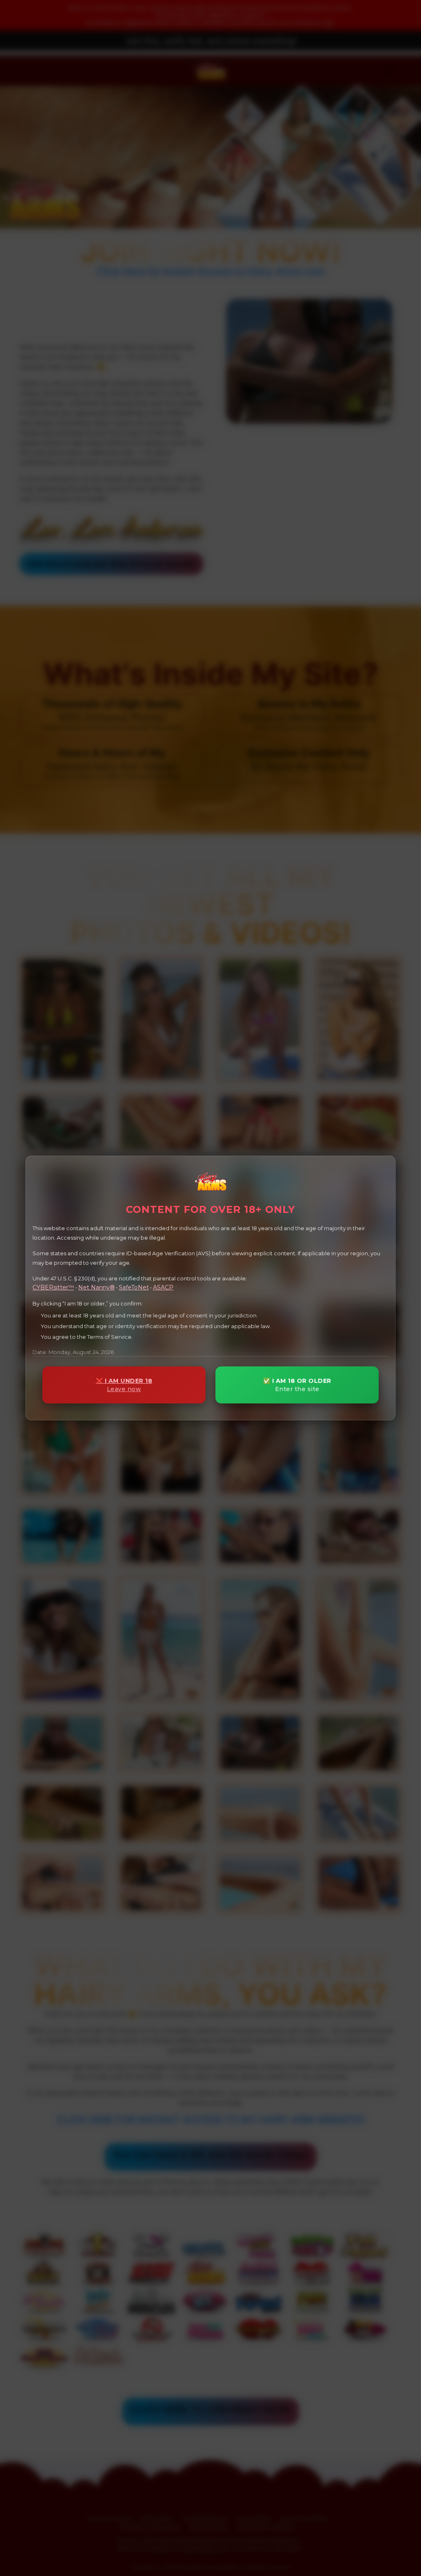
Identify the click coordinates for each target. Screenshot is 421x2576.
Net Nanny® (96, 1287)
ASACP (163, 1287)
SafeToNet (134, 1287)
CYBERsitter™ (53, 1287)
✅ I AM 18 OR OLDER (297, 1385)
